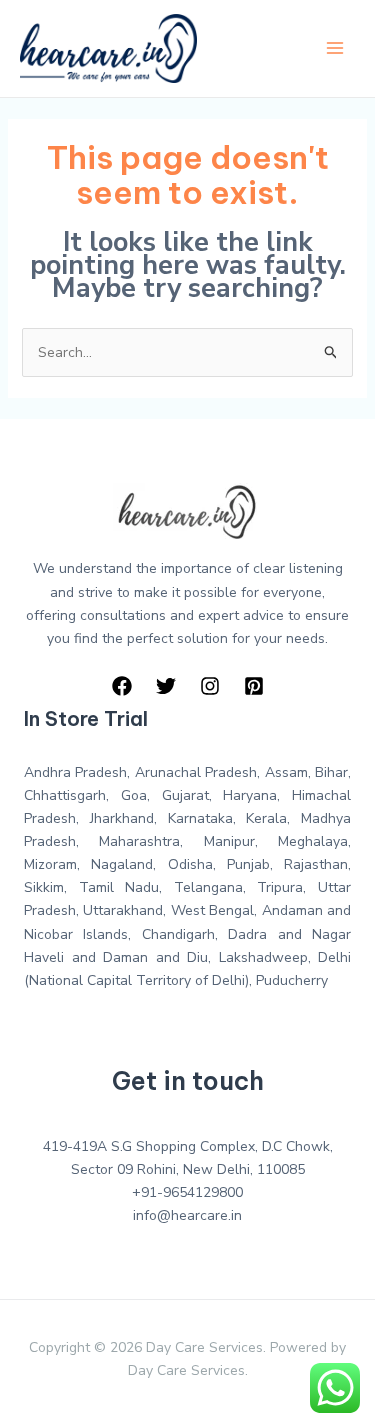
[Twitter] (166, 686)
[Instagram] (210, 686)
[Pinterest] (254, 686)
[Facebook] (122, 686)
